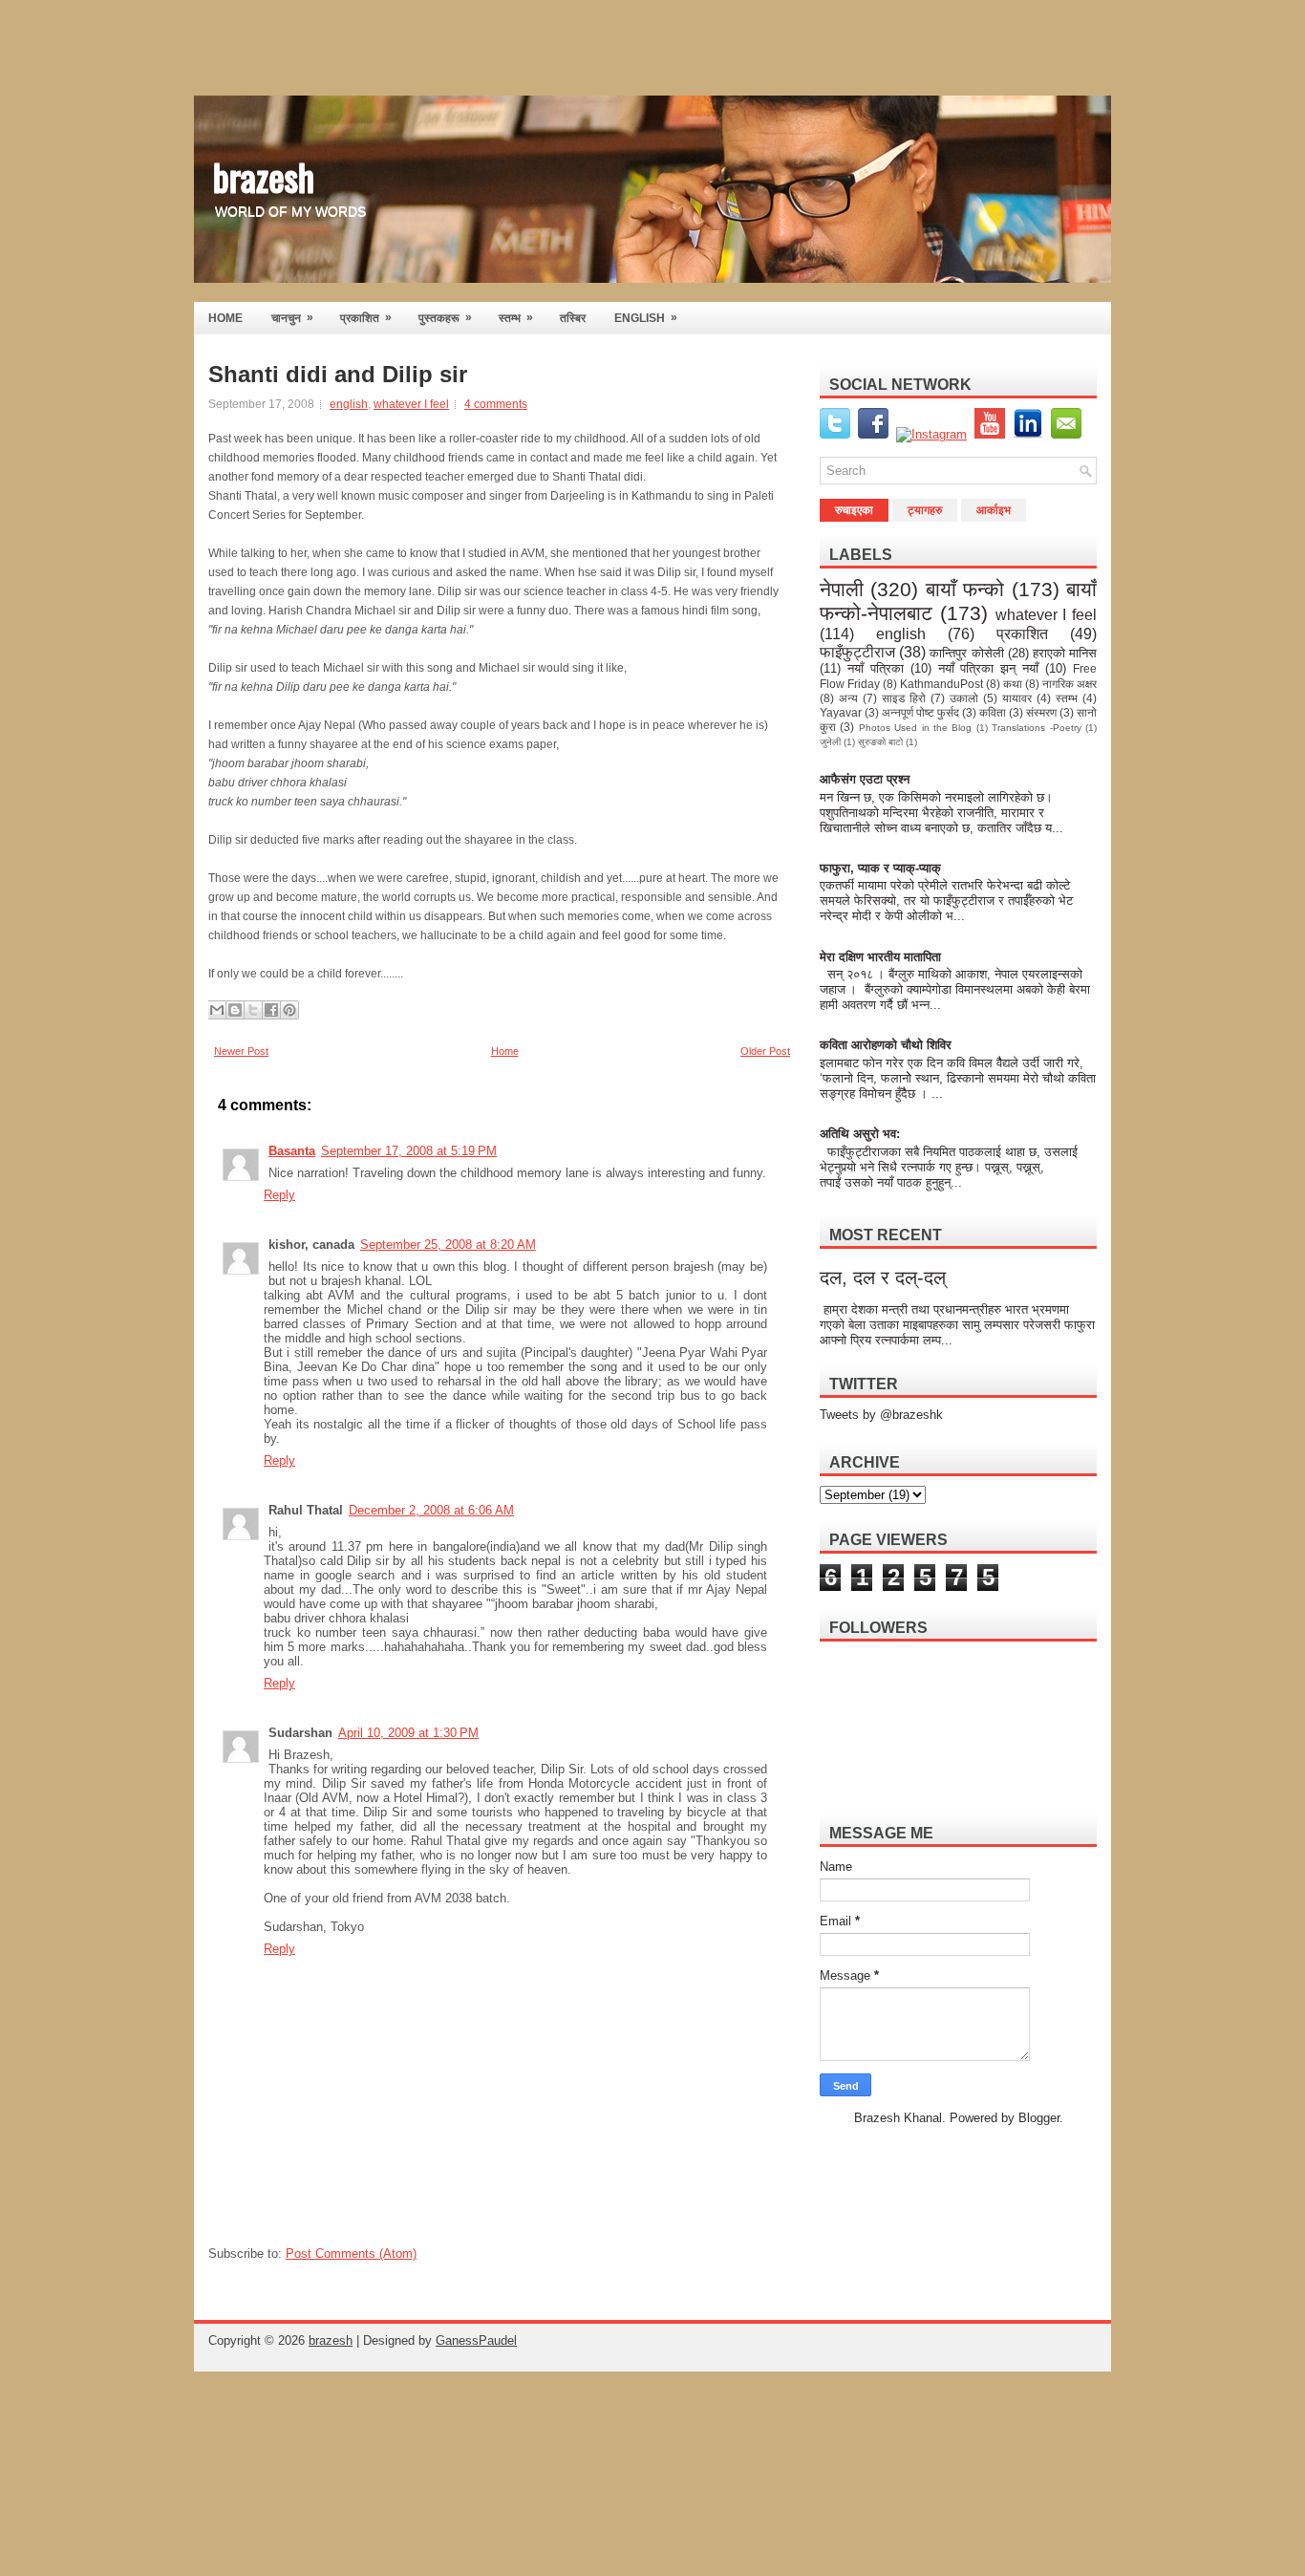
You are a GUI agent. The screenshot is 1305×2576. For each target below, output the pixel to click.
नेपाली (842, 589)
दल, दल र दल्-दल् (883, 1277)
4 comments (496, 404)
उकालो (964, 698)
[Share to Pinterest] (289, 1010)
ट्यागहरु (925, 510)
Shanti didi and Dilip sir (338, 375)
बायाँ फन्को (965, 589)
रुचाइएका (854, 510)
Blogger (1039, 2118)
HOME (225, 318)
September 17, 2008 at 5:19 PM (409, 1151)
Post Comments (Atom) (351, 2254)
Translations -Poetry (1036, 728)
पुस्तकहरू (445, 318)
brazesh (264, 176)
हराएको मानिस (1065, 653)
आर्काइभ (994, 510)
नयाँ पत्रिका (876, 668)
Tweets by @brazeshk (881, 1415)
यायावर (1017, 698)
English (646, 318)
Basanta (292, 1151)
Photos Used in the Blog (916, 728)
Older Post (765, 1051)
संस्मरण (1041, 712)
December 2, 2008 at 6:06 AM (431, 1510)
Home (505, 1051)
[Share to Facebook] (271, 1010)
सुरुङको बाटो (880, 742)
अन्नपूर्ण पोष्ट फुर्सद (920, 712)
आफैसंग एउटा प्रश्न (865, 779)
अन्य (848, 698)
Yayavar (841, 712)
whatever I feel (411, 404)
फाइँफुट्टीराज (857, 652)
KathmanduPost (941, 684)
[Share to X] (253, 1010)
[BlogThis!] (235, 1010)
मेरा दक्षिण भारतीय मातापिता (882, 957)
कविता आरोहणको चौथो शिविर (886, 1045)
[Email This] (217, 1010)
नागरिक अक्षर (1070, 684)
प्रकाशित (366, 318)
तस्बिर (573, 318)
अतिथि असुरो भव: (860, 1134)
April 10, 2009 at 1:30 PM (408, 1733)
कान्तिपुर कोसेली (966, 653)
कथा (1013, 684)
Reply (279, 1195)
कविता (993, 712)
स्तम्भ (516, 318)
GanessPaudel (476, 2340)
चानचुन (292, 318)
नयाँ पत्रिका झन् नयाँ (989, 668)
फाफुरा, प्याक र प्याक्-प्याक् (880, 868)
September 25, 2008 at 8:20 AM (448, 1245)
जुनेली (830, 742)
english (349, 404)
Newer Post (241, 1051)
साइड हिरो (904, 698)
